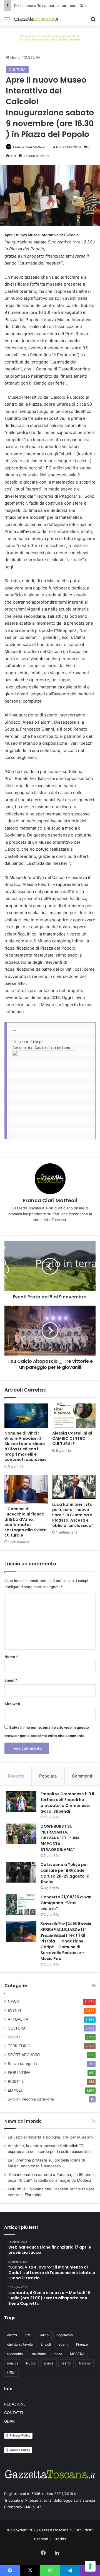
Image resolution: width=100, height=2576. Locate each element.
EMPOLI (15, 2090)
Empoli (46, 2344)
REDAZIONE (15, 2404)
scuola (48, 2363)
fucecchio (15, 2354)
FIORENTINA (19, 2073)
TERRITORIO (19, 2046)
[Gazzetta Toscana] (50, 37)
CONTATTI (14, 2413)
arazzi (12, 2335)
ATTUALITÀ (18, 2019)
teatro (66, 2363)
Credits (60, 2539)
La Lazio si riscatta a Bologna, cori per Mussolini (51, 2137)
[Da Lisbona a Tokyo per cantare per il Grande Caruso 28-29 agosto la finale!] (21, 1872)
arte (28, 2335)
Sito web (12, 1704)
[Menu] (7, 21)
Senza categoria (22, 2064)
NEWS (13, 2002)
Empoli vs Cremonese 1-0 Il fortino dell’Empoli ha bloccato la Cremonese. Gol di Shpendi (67, 1803)
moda (58, 2354)
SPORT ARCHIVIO (24, 2055)
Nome (11, 1657)
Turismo (84, 2363)
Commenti (82, 1776)
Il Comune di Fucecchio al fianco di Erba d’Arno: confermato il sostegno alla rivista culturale (26, 1522)
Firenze (82, 2344)
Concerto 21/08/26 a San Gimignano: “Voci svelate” (66, 1903)
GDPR (9, 2421)
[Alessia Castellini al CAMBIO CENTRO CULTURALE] (74, 1416)
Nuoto (31, 2363)
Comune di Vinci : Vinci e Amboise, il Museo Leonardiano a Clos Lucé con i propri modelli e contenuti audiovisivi (26, 1446)
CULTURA (32, 57)
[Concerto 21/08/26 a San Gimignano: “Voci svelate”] (21, 1905)
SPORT (14, 2037)
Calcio (44, 2335)
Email (11, 1680)
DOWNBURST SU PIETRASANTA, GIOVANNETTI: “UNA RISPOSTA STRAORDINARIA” (60, 1838)
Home (15, 57)
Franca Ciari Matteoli (29, 147)
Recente (16, 1776)
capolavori (65, 2335)
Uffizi (11, 2373)
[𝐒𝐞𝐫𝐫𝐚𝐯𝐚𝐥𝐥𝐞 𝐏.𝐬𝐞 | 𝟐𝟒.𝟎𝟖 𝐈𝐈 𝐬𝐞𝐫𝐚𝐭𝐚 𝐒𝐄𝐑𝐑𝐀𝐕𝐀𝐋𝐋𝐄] (21, 1931)
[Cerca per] (93, 21)
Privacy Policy (20, 2435)
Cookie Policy (20, 2450)
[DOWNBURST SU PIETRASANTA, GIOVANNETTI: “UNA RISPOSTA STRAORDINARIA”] (21, 1834)
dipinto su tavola (20, 2344)
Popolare (48, 1776)
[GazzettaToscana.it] (36, 19)
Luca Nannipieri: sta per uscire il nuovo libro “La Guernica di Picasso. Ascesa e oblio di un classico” (73, 1515)
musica (13, 2363)
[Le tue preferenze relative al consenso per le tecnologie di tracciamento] (90, 2566)
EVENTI (14, 2010)
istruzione (38, 2354)
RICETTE (16, 2081)
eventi (63, 2344)
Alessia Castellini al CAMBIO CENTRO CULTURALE (72, 1438)
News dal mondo (23, 2121)
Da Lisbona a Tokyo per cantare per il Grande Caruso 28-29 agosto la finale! (65, 1873)
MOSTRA (77, 2354)
